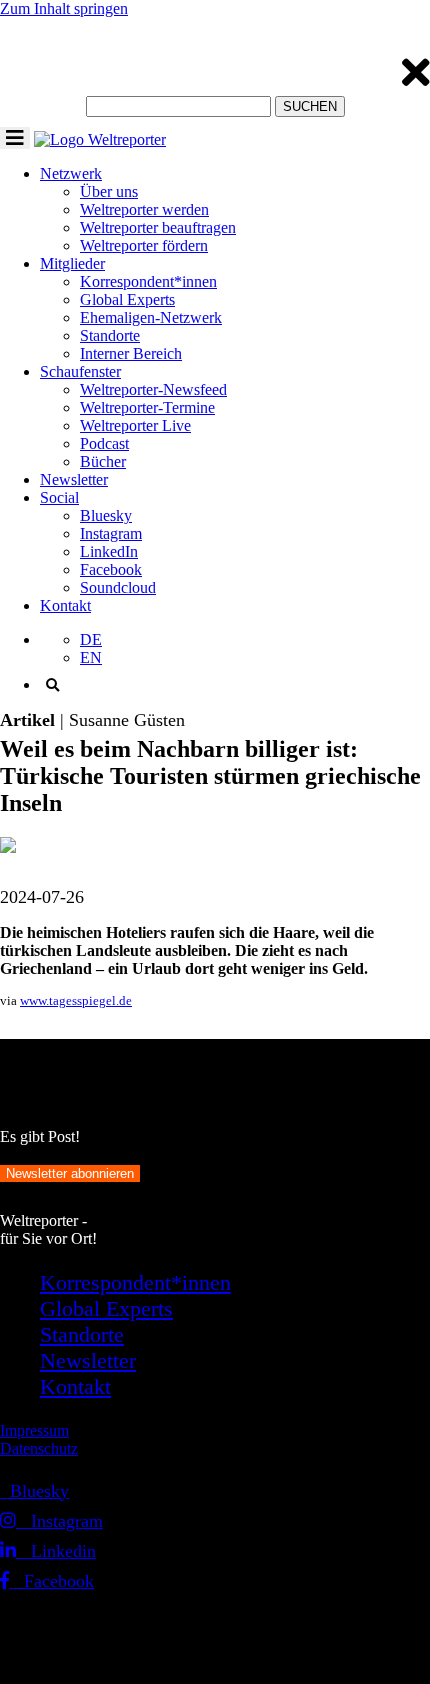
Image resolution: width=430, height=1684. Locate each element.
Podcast (104, 443)
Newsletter (74, 479)
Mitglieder (72, 263)
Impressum (34, 1430)
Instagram (111, 533)
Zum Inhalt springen (64, 8)
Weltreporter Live (135, 425)
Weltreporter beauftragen (158, 227)
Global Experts (127, 299)
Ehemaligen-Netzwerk (151, 317)
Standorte (110, 335)
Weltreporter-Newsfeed (153, 389)
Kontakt (65, 605)
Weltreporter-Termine (147, 407)
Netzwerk (71, 173)
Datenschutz (39, 1448)
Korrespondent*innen (148, 281)
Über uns (109, 191)
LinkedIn (109, 551)
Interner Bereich (131, 353)
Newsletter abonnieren (70, 1173)
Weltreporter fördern (144, 245)
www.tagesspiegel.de (76, 1001)
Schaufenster (80, 371)
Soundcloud (118, 587)
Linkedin (56, 1551)
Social (59, 497)
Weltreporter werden (144, 209)
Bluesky (106, 515)
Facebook (111, 569)
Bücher (103, 461)
